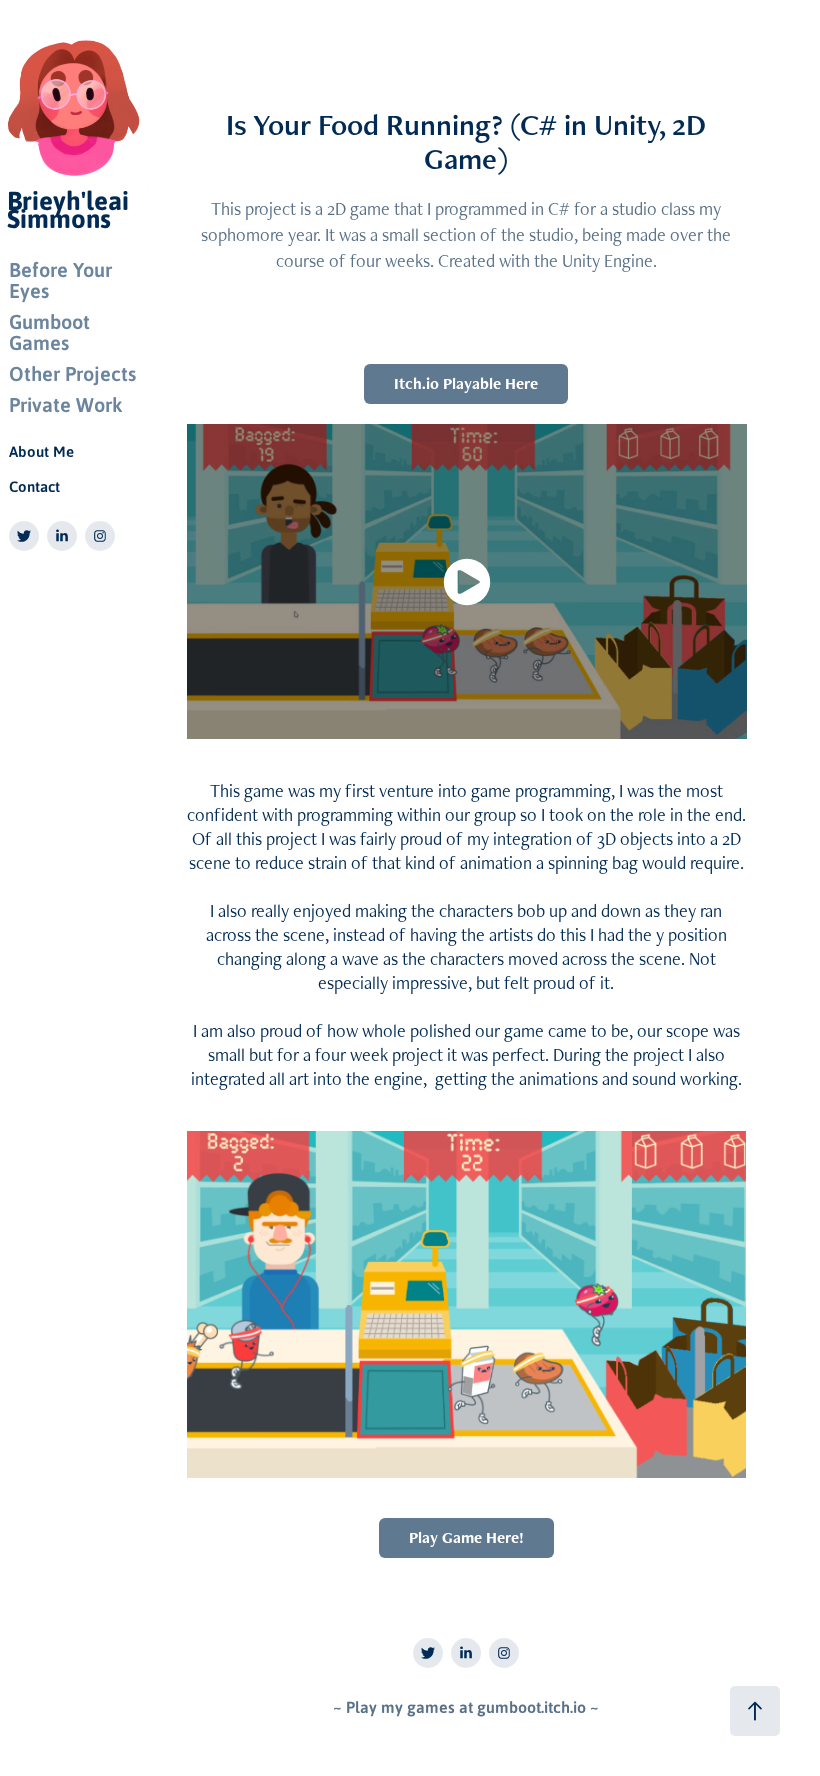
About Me (41, 451)
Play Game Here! (466, 1537)
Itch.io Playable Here (466, 383)
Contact (34, 486)
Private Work (65, 404)
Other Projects (72, 373)
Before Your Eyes (60, 279)
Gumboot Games (49, 331)
